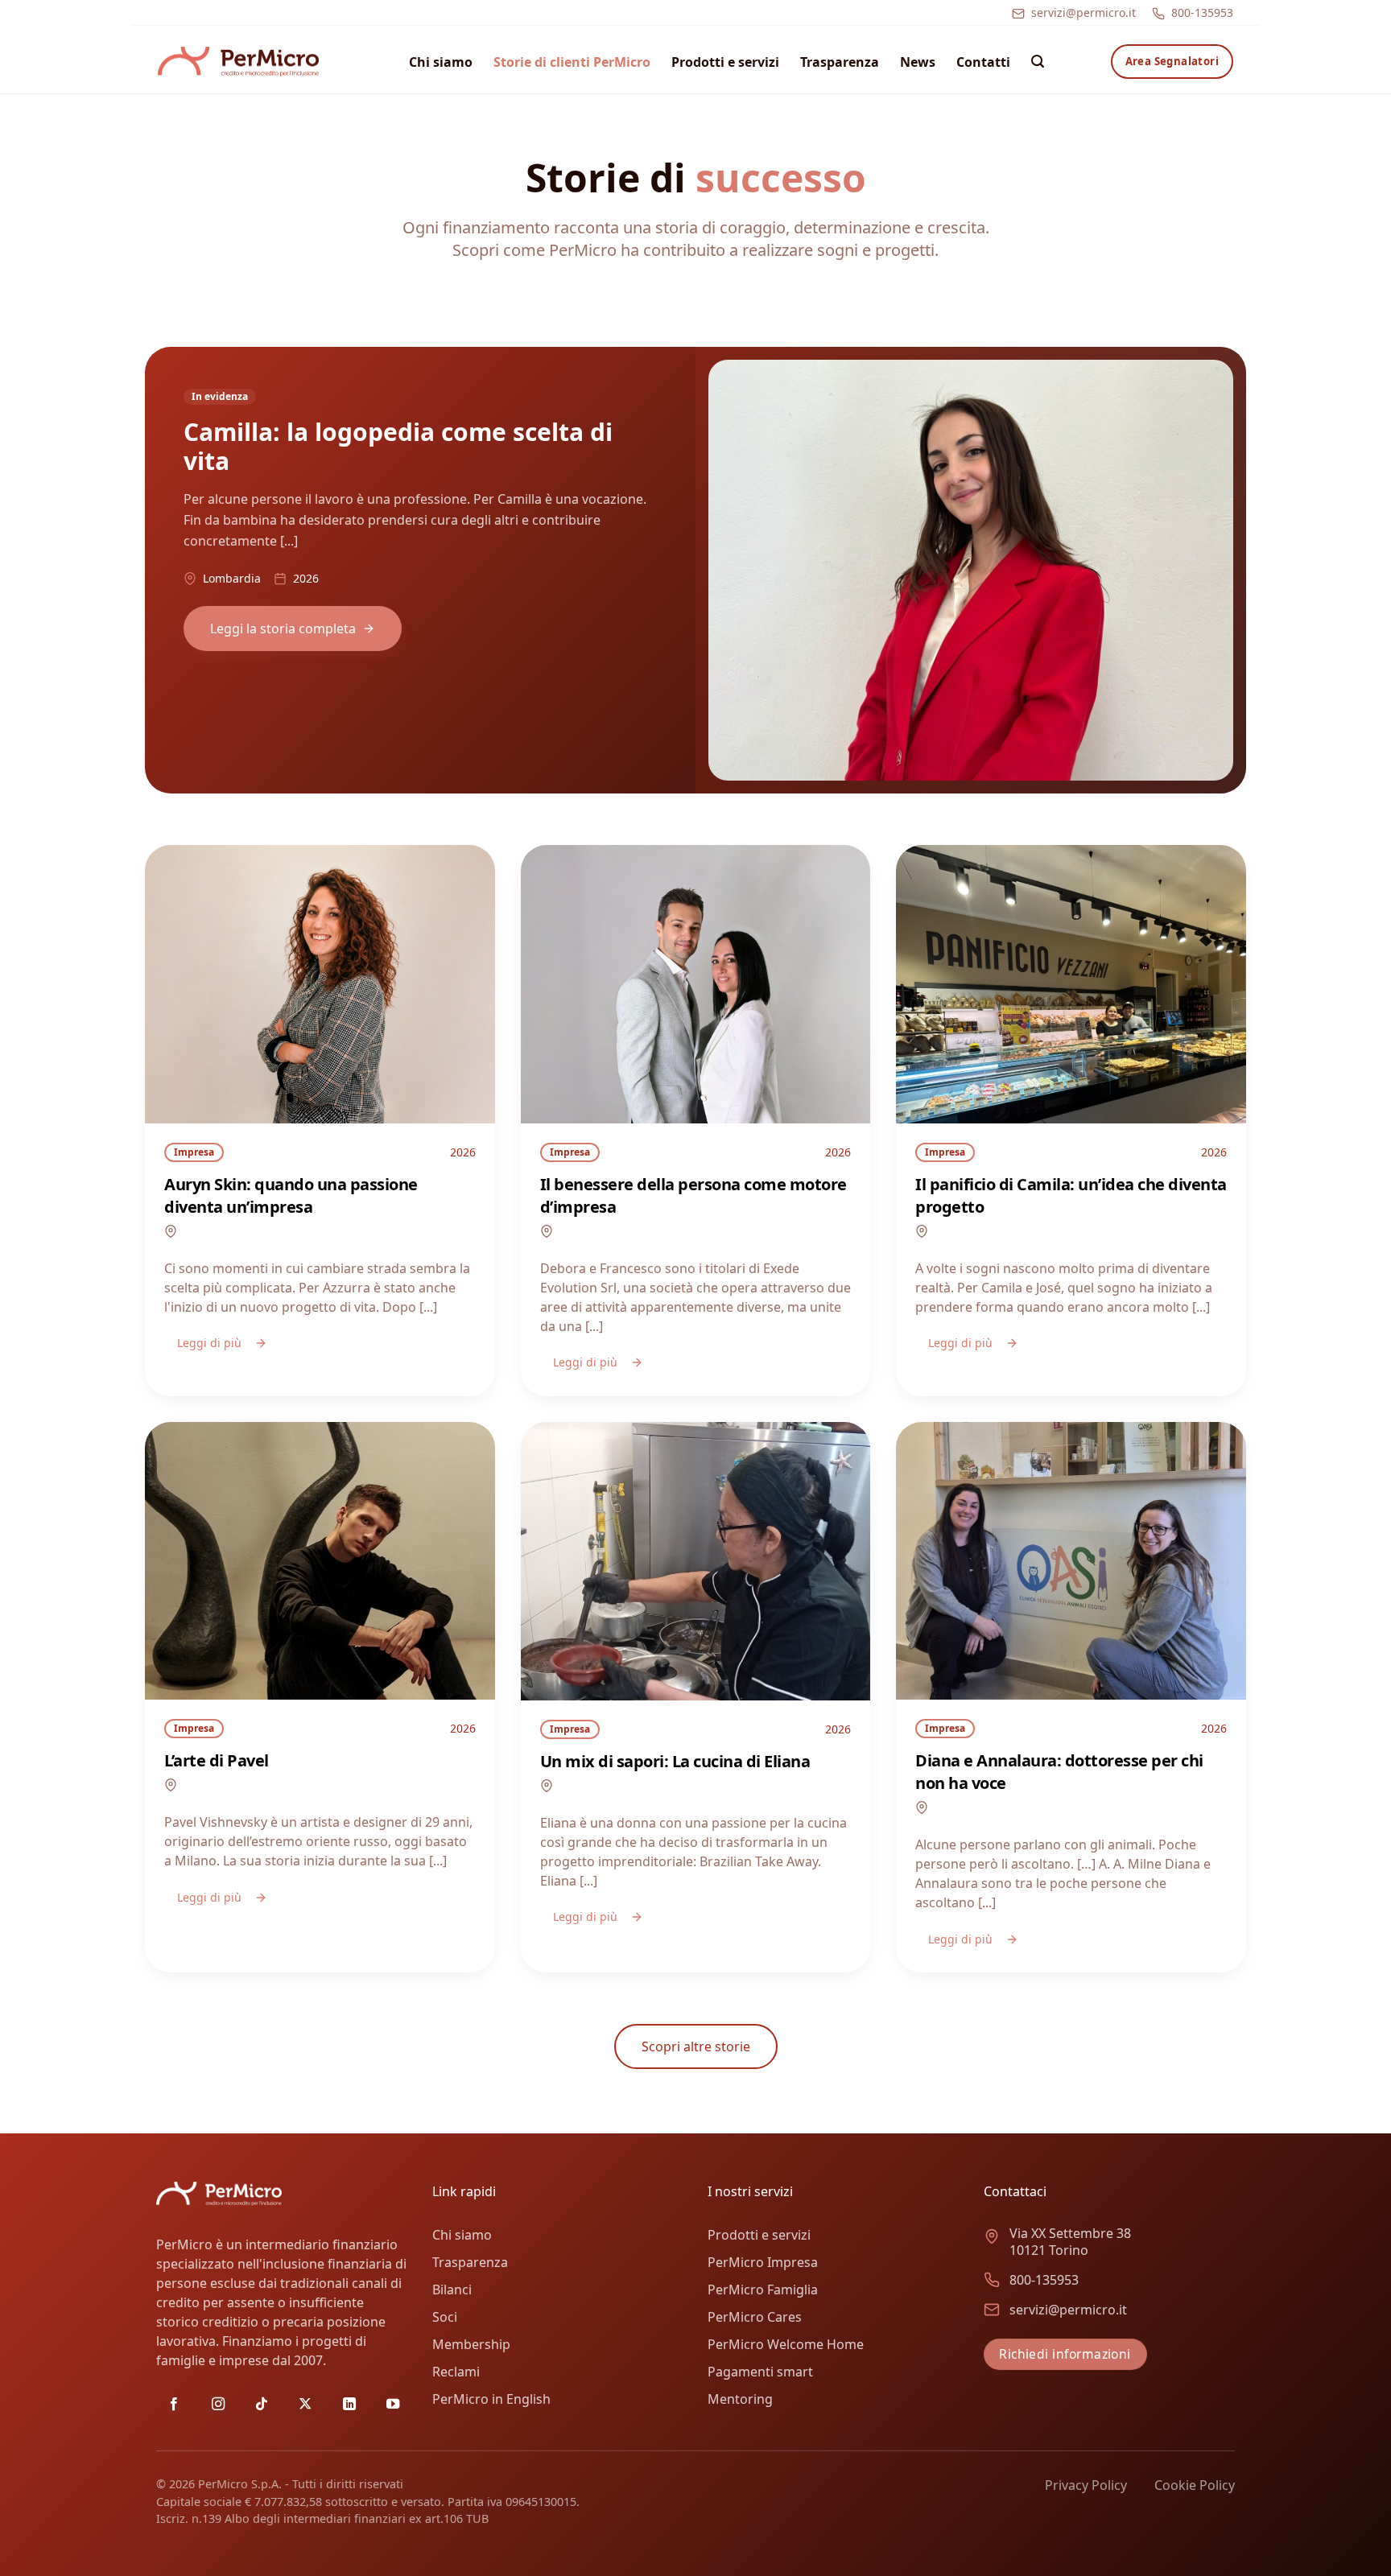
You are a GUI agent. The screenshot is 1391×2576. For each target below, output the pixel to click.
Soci (445, 2317)
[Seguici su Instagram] (218, 2405)
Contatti (983, 62)
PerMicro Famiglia (763, 2290)
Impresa (194, 1152)
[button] (1038, 62)
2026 (463, 1152)
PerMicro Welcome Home (786, 2344)
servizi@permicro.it (1083, 12)
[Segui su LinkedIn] (349, 2405)
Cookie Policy (1195, 2485)
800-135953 (1202, 12)
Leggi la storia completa (283, 629)
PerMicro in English (491, 2399)
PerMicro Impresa (763, 2262)
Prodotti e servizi (725, 62)
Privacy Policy (1086, 2485)
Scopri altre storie (696, 2046)
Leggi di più (209, 1343)
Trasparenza (840, 62)
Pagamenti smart (760, 2372)
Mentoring (740, 2399)
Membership (471, 2344)
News (918, 62)
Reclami (456, 2372)
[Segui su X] (305, 2405)
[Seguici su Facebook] (174, 2405)
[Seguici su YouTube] (393, 2405)
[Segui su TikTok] (262, 2405)
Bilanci (452, 2290)
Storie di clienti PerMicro (572, 62)
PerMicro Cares (755, 2317)
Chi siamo (441, 62)
